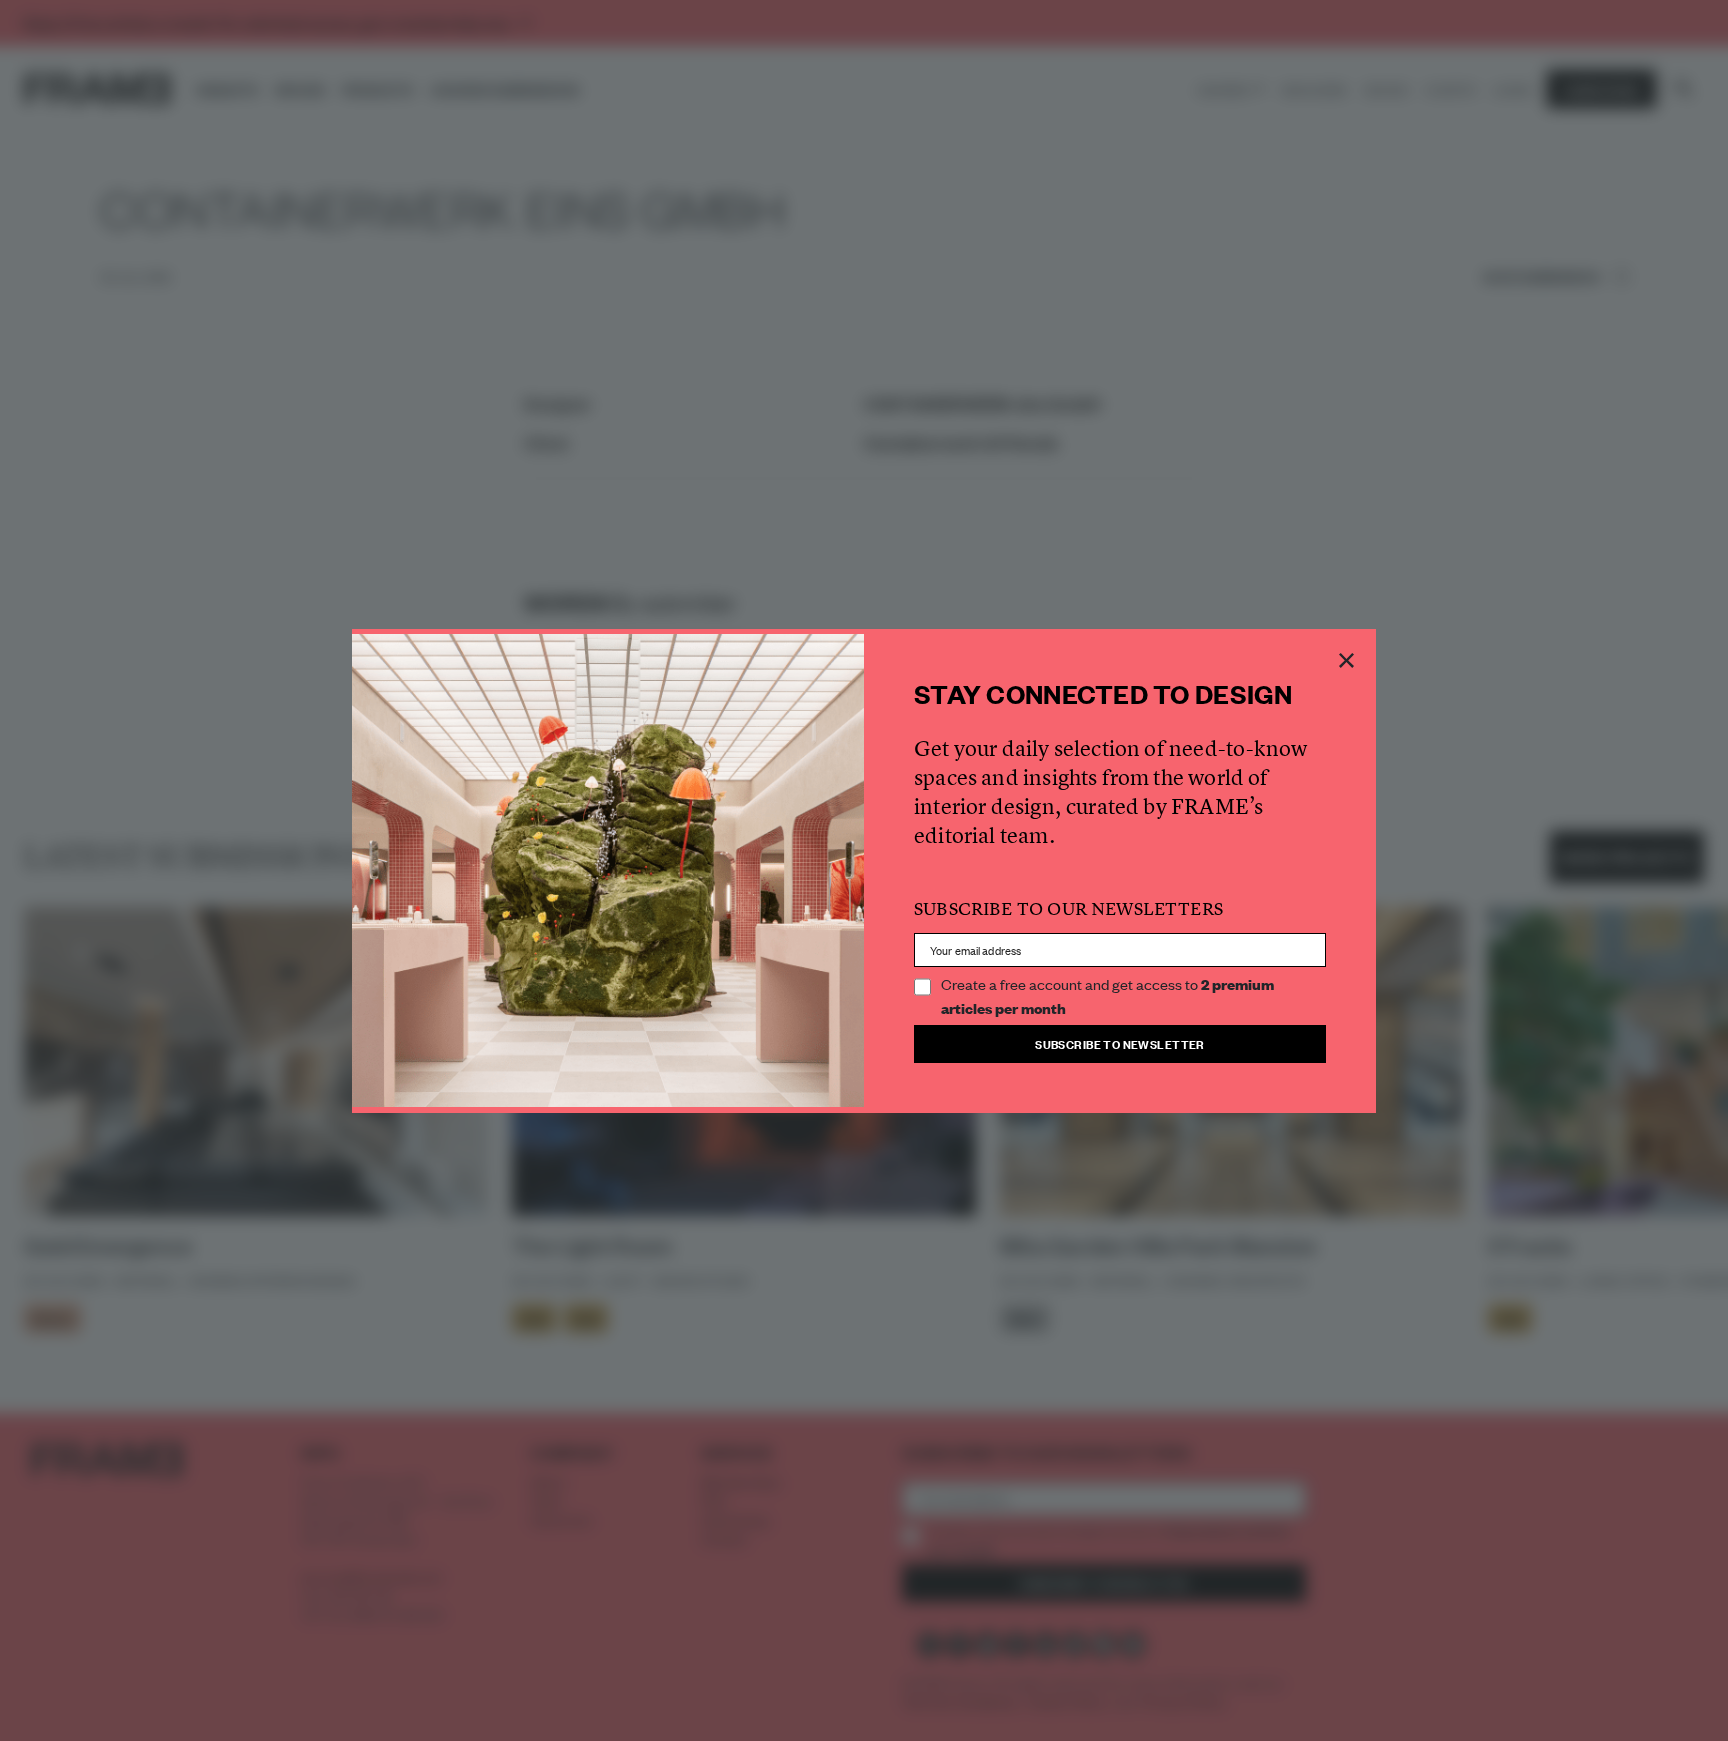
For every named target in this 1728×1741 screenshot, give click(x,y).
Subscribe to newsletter (1120, 1043)
